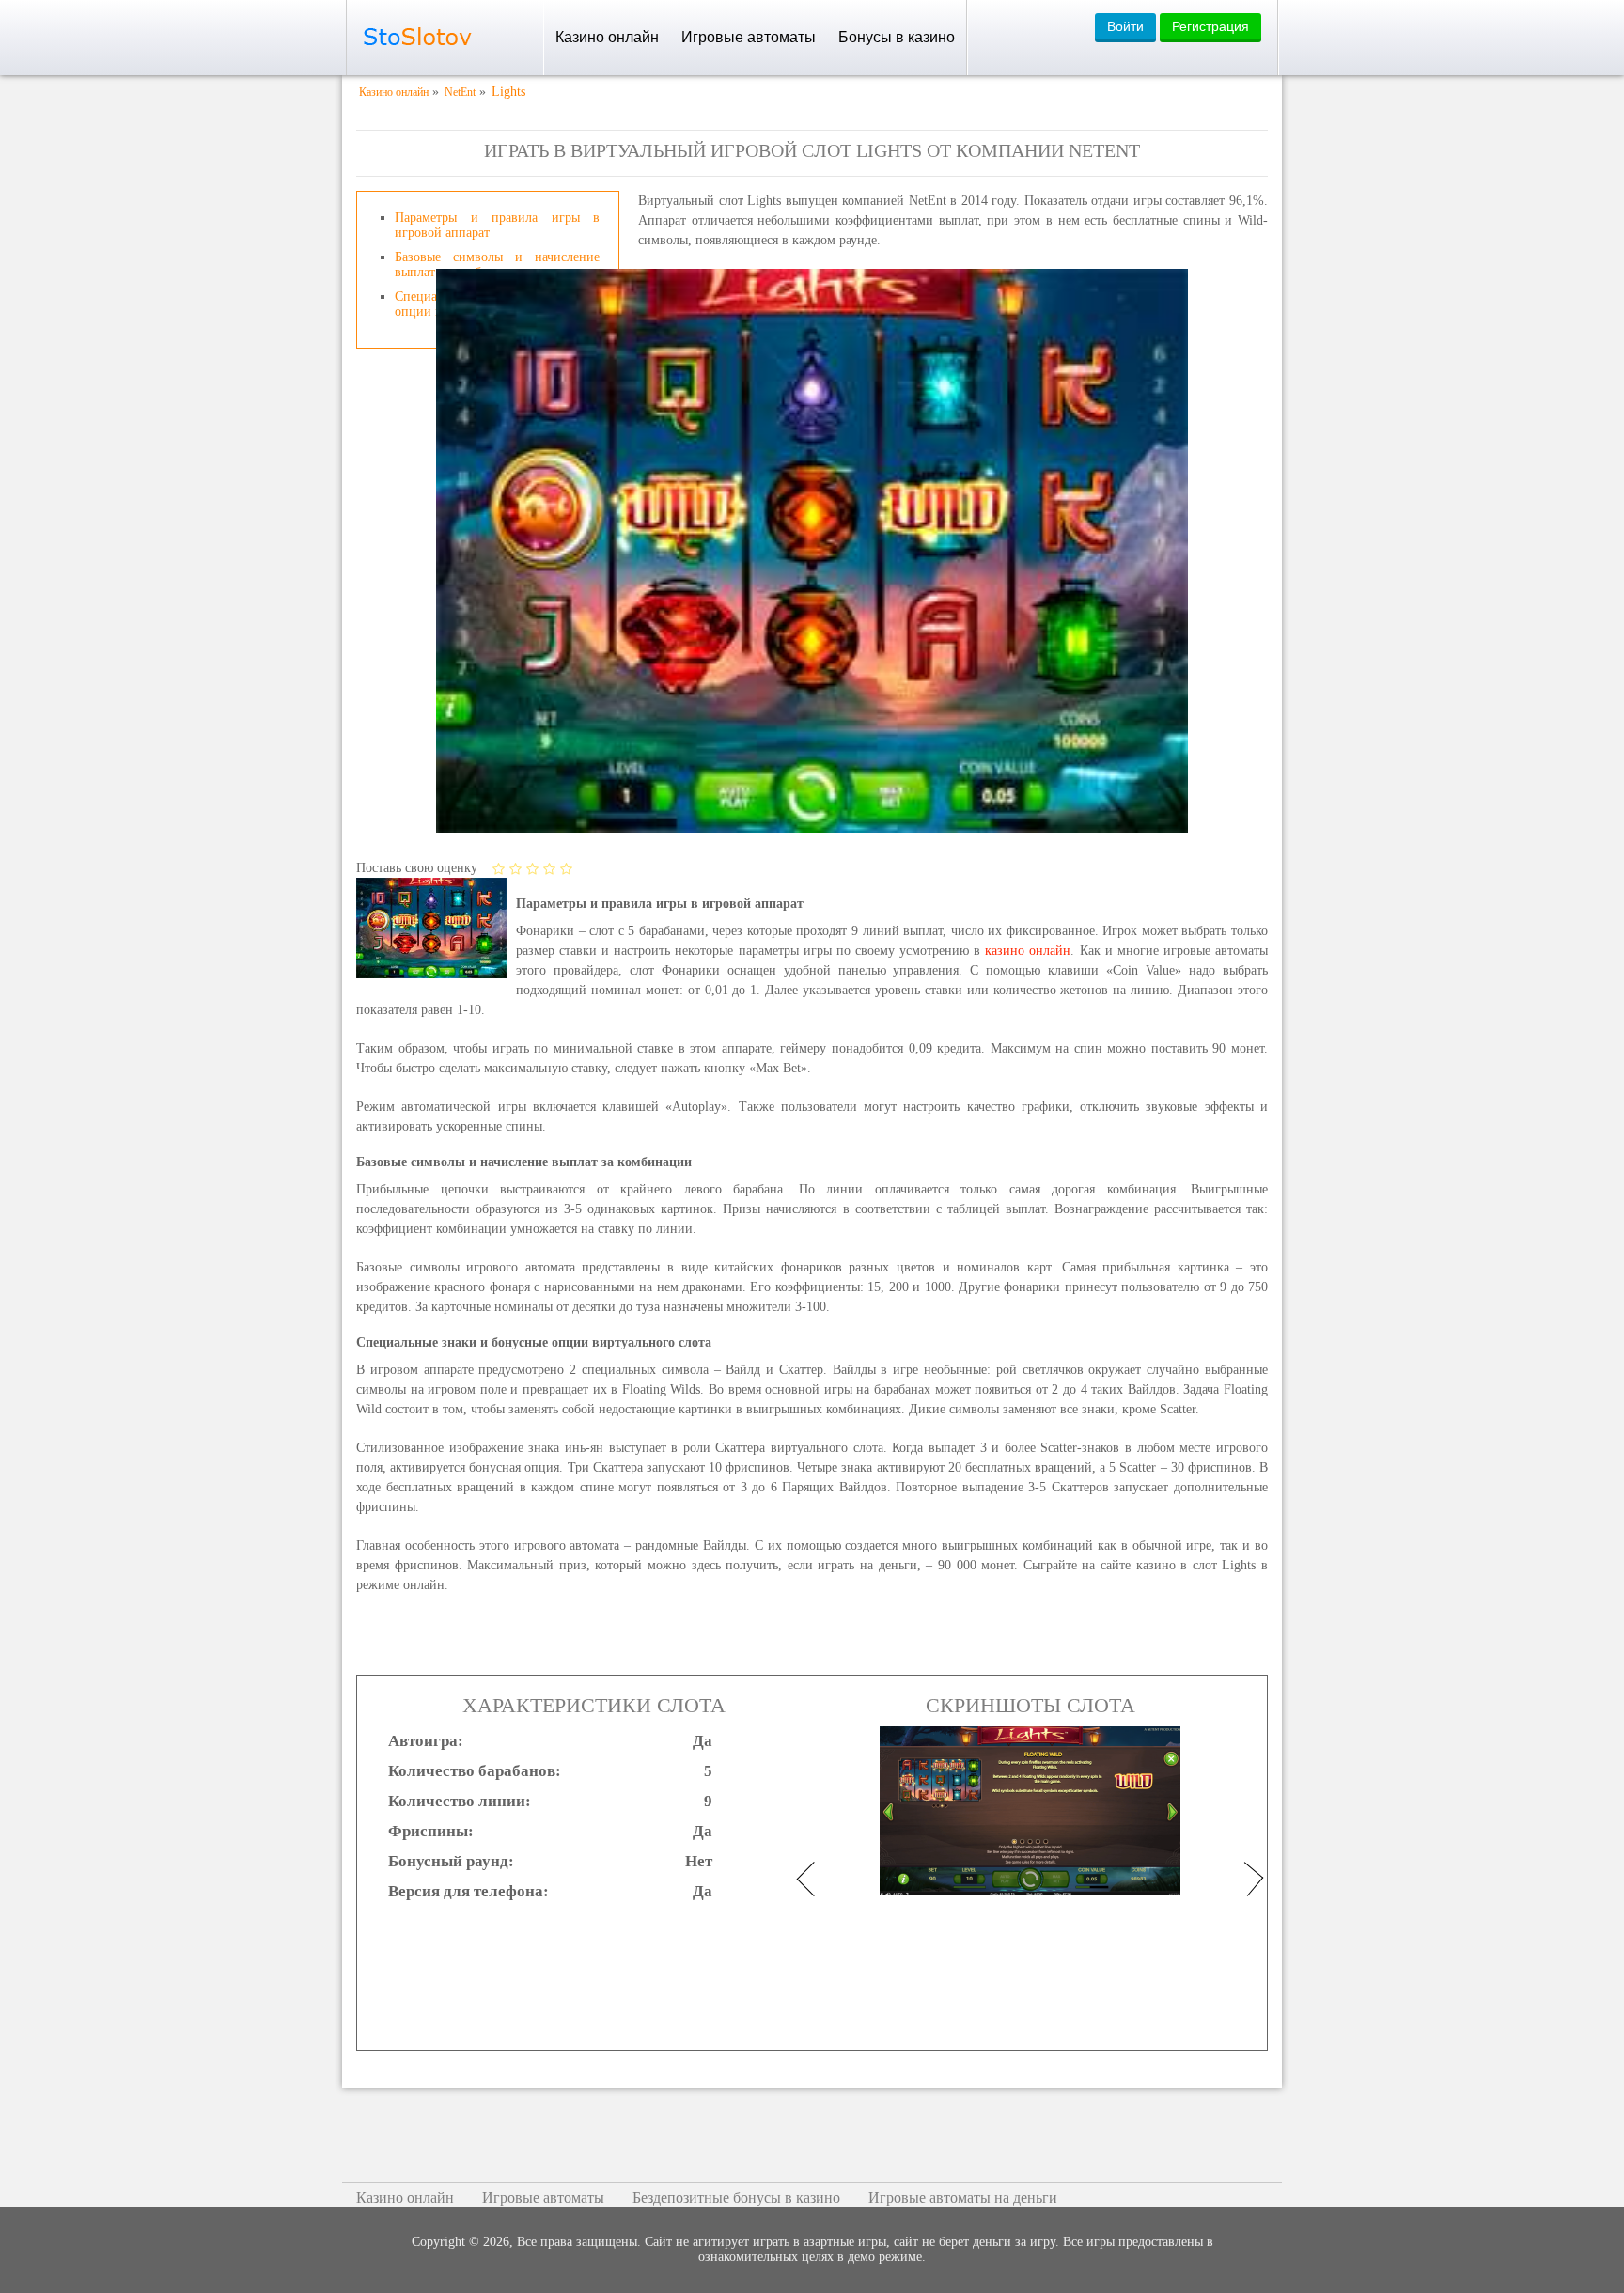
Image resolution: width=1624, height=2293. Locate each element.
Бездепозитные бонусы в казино (736, 2198)
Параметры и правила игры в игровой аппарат (497, 225)
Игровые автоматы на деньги (963, 2198)
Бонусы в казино (897, 37)
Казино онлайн (607, 37)
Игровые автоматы (749, 37)
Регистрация (1210, 26)
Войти (1125, 26)
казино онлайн (1028, 951)
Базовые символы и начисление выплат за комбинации (497, 265)
